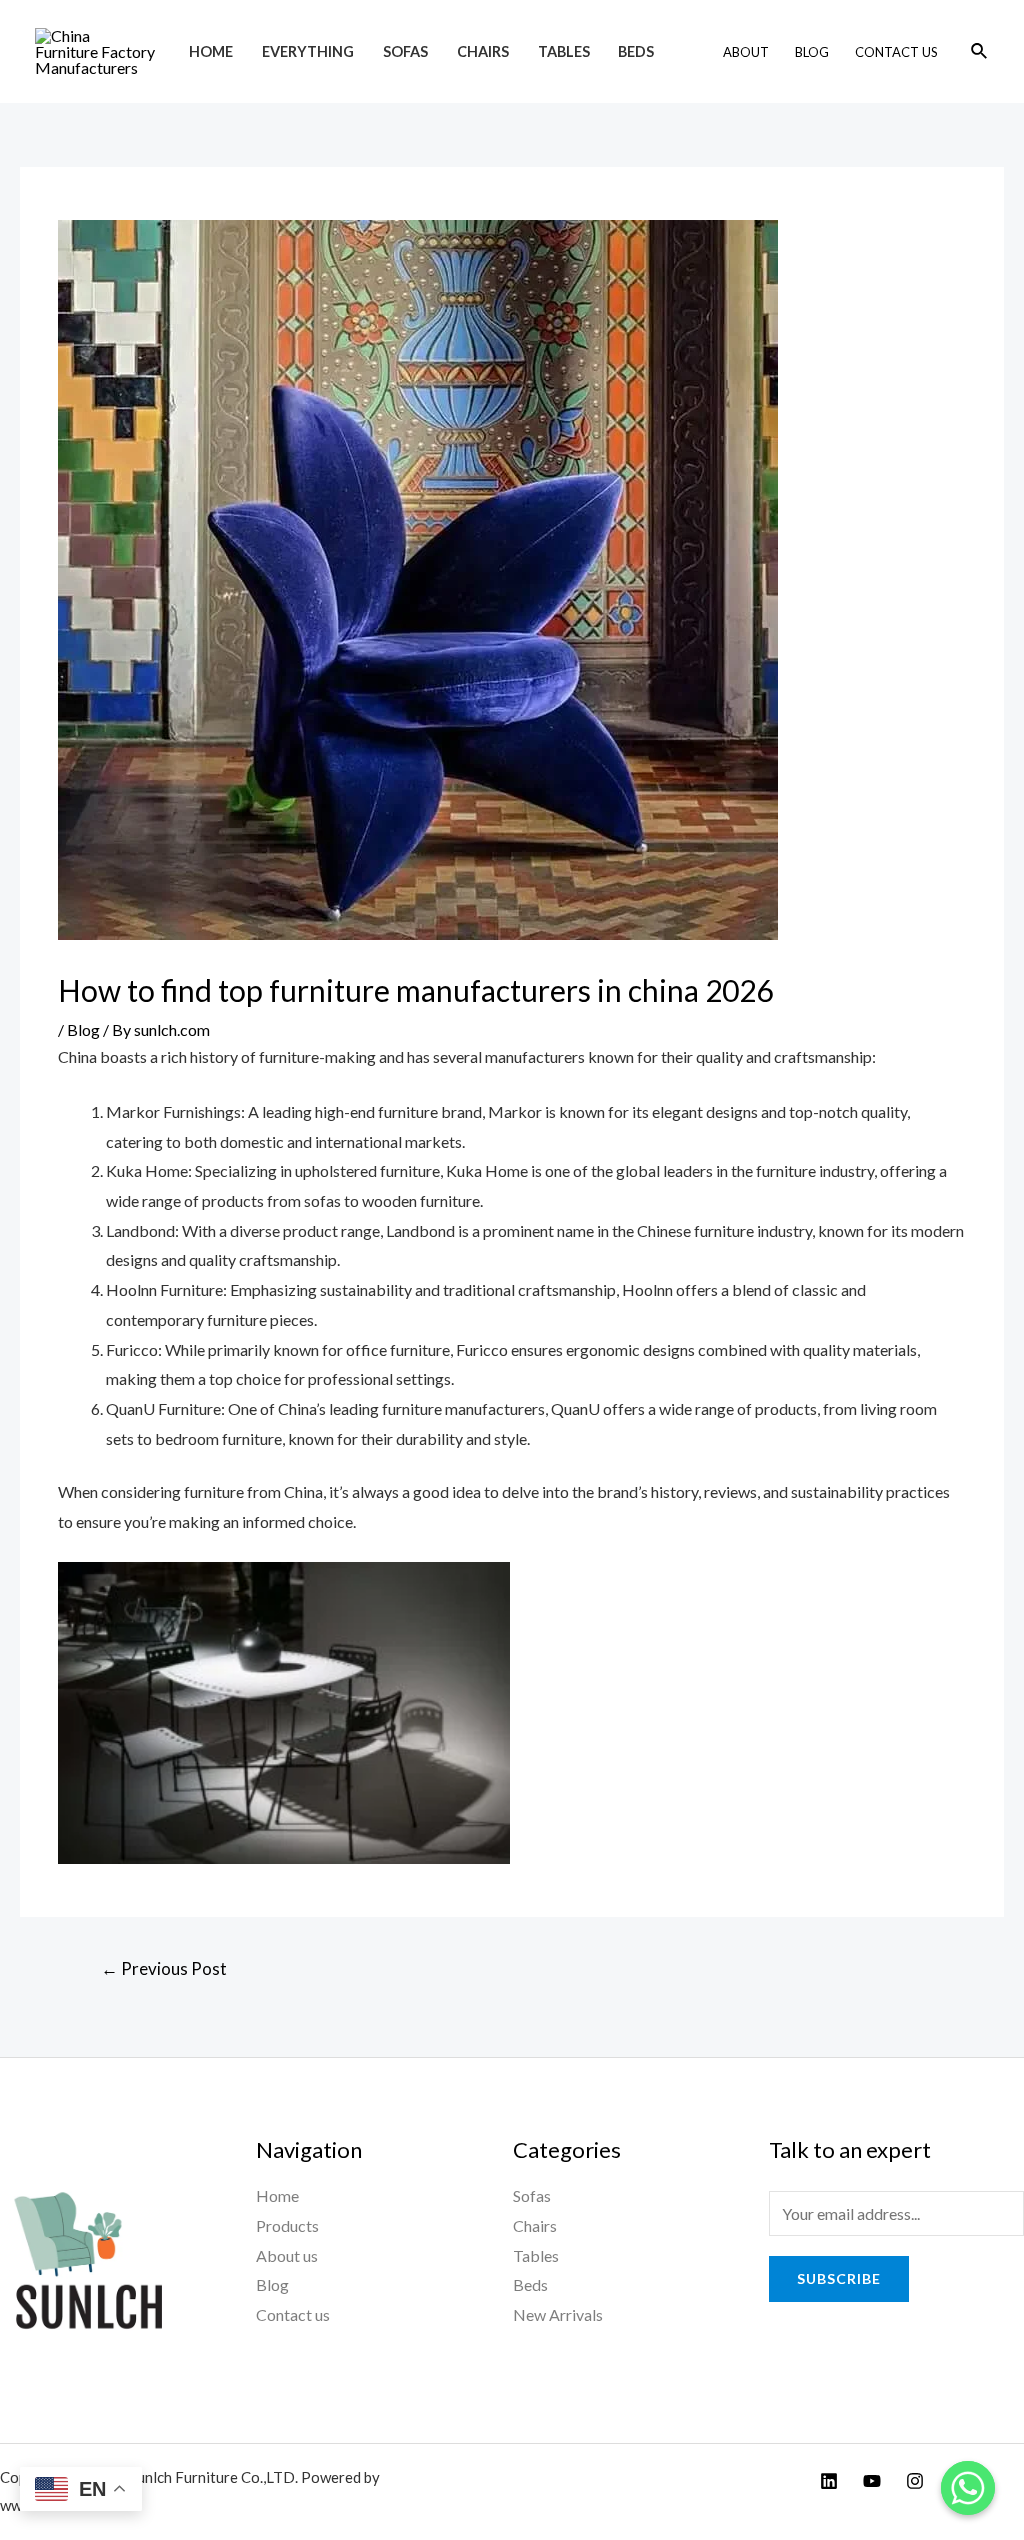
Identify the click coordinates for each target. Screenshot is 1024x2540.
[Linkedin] (829, 2481)
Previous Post (164, 1968)
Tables (564, 51)
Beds (636, 51)
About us (287, 2255)
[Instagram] (915, 2481)
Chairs (483, 51)
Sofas (405, 51)
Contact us (293, 2314)
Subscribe (839, 2278)
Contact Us (896, 52)
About (746, 52)
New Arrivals (558, 2314)
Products (287, 2225)
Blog (812, 52)
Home (211, 51)
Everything (308, 51)
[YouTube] (872, 2481)
